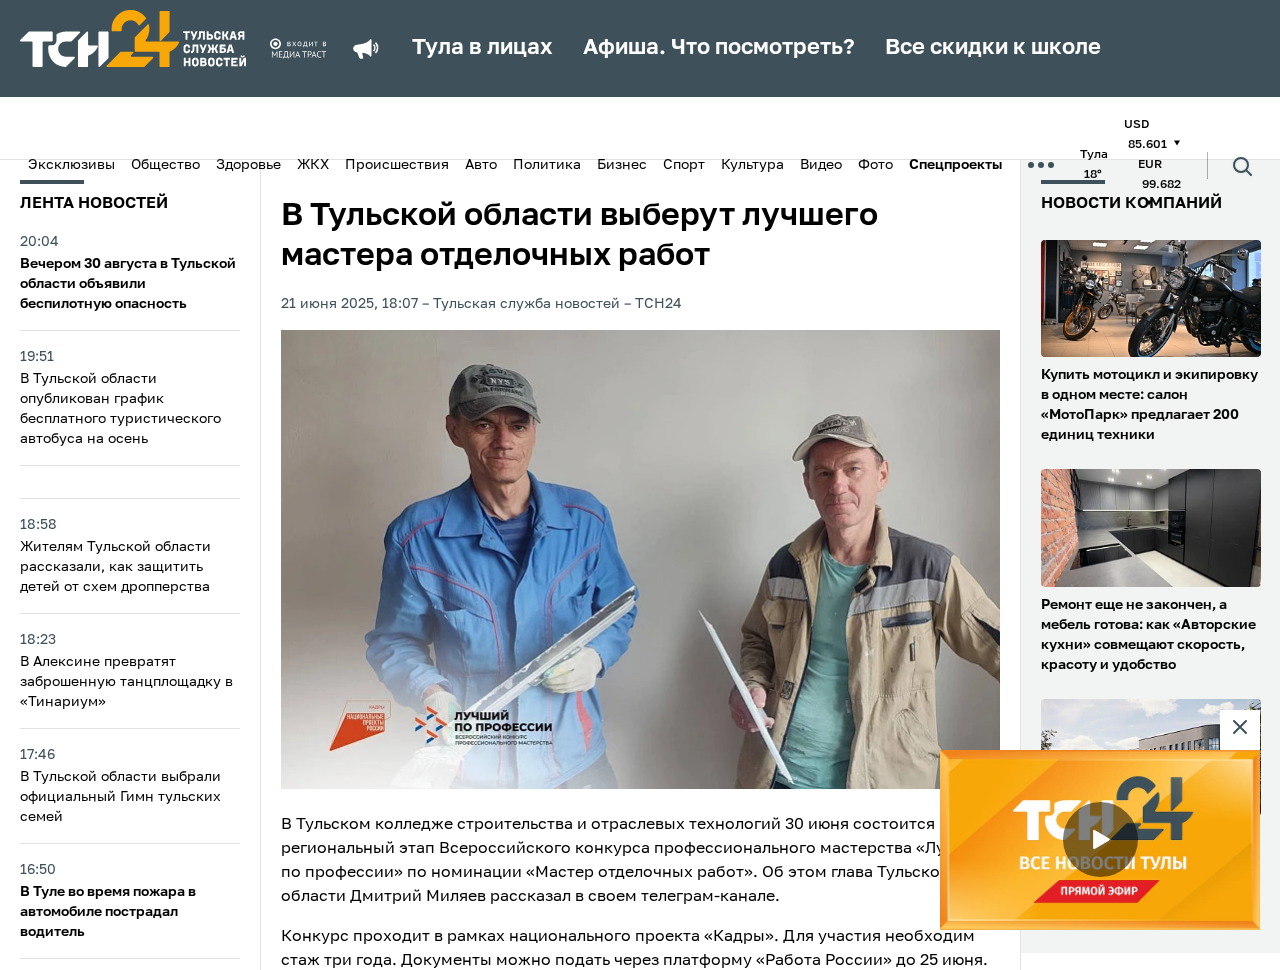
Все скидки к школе (993, 48)
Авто (481, 165)
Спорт (684, 165)
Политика (547, 165)
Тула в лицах (482, 48)
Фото (875, 165)
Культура (752, 165)
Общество (165, 165)
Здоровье (248, 165)
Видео (821, 165)
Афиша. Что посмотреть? (719, 48)
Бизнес (622, 165)
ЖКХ (313, 165)
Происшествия (397, 165)
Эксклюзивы (71, 165)
